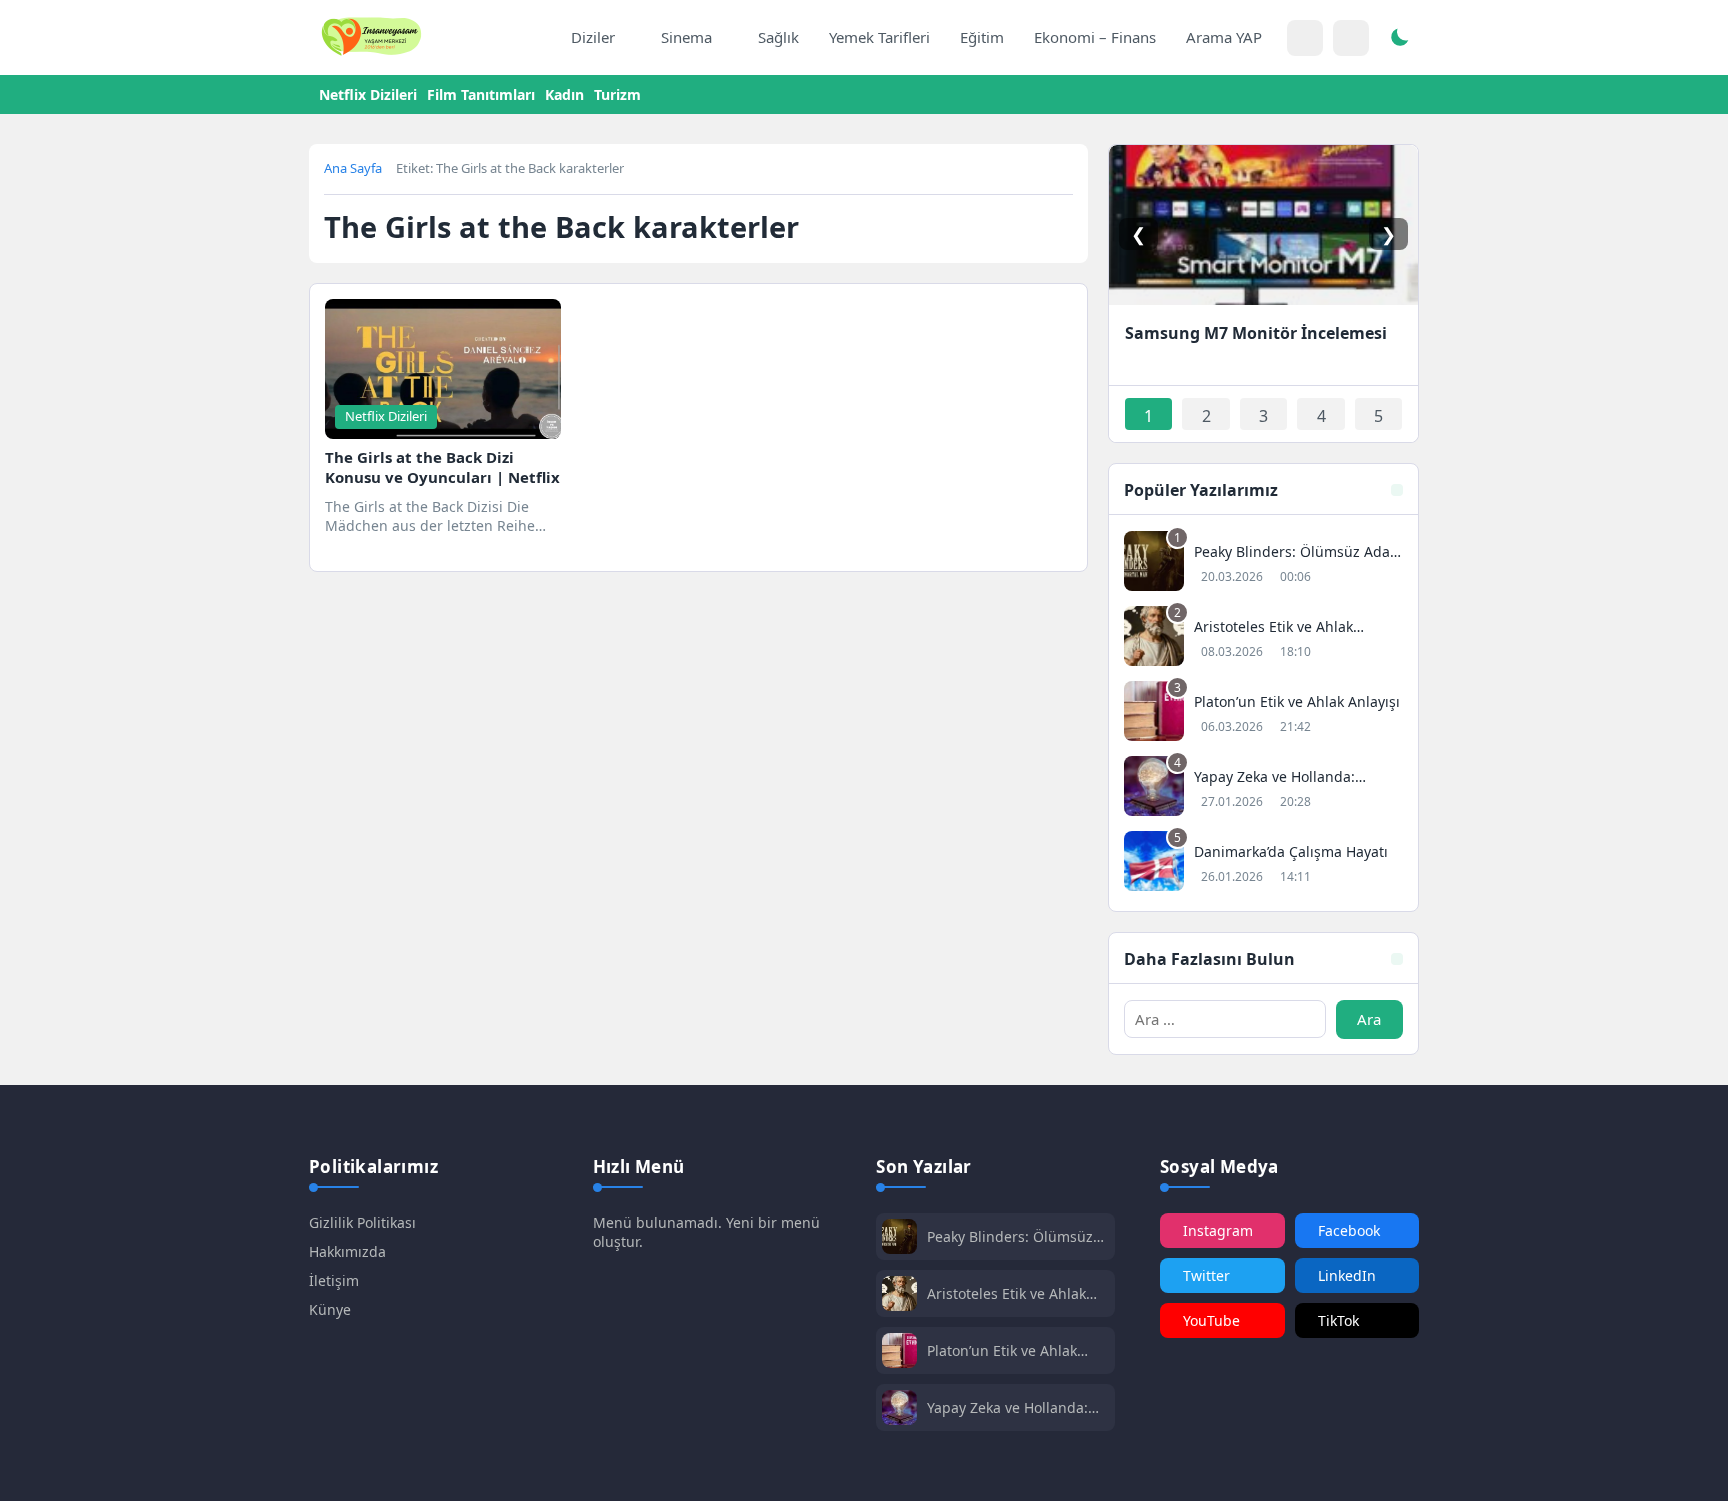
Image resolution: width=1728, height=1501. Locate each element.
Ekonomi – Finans (1095, 37)
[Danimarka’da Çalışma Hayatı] (1263, 863)
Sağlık (778, 37)
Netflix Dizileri (368, 94)
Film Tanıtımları (481, 94)
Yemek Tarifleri (879, 37)
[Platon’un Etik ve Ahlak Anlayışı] (1263, 713)
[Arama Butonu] (1351, 38)
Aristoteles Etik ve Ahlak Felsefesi (1006, 1293)
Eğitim (982, 37)
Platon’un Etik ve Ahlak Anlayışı (1002, 1350)
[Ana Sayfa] (535, 38)
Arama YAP (1224, 37)
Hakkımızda (347, 1251)
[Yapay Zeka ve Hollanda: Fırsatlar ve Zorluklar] (1263, 788)
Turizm (617, 94)
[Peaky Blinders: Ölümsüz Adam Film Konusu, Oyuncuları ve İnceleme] (1263, 563)
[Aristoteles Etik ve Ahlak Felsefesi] (1263, 638)
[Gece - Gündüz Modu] (1399, 40)
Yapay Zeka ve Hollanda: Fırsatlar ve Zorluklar (1007, 1407)
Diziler (593, 37)
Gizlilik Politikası (362, 1222)
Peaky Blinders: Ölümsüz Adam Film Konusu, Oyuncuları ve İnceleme (1010, 1236)
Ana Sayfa (353, 168)
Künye (330, 1309)
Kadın (564, 94)
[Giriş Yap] (1305, 38)
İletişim (334, 1280)
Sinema (686, 37)
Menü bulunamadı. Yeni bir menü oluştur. (706, 1232)
